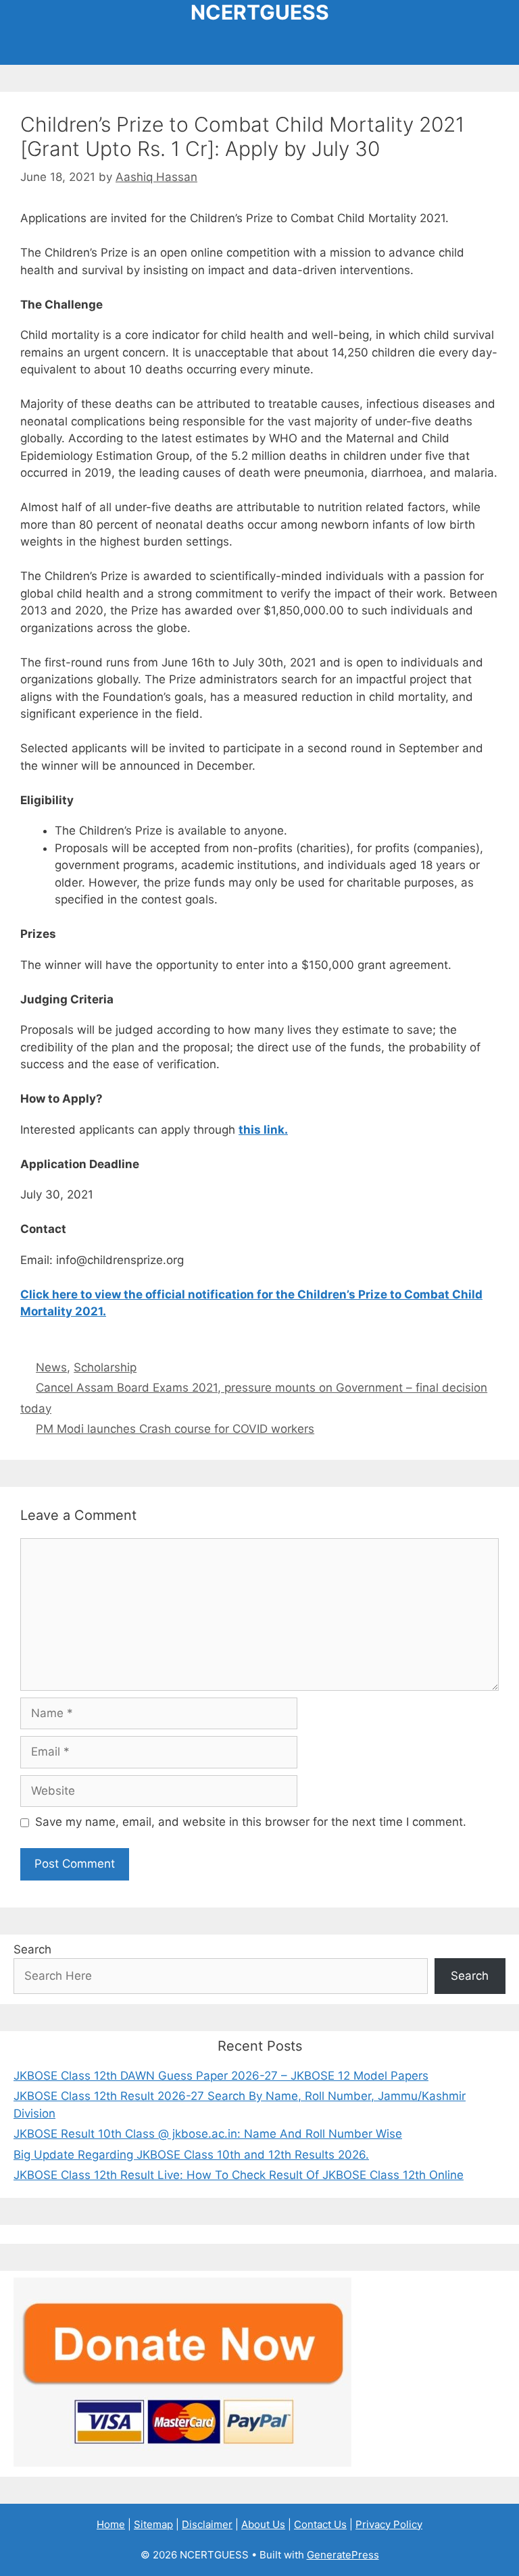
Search (32, 1949)
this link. (263, 1130)
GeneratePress (343, 2555)
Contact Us (320, 2524)
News (51, 1367)
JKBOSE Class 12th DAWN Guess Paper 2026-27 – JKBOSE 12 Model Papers (221, 2076)
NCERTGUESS (260, 12)
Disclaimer (207, 2524)
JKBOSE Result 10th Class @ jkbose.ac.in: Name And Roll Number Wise (208, 2134)
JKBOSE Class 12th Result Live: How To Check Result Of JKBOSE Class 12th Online (239, 2175)
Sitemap (153, 2524)
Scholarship (105, 1367)
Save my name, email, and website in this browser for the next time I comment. (251, 1822)
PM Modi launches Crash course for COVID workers (175, 1429)
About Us (263, 2524)
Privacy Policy (389, 2524)
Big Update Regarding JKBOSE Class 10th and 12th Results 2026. (191, 2155)
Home (111, 2524)
